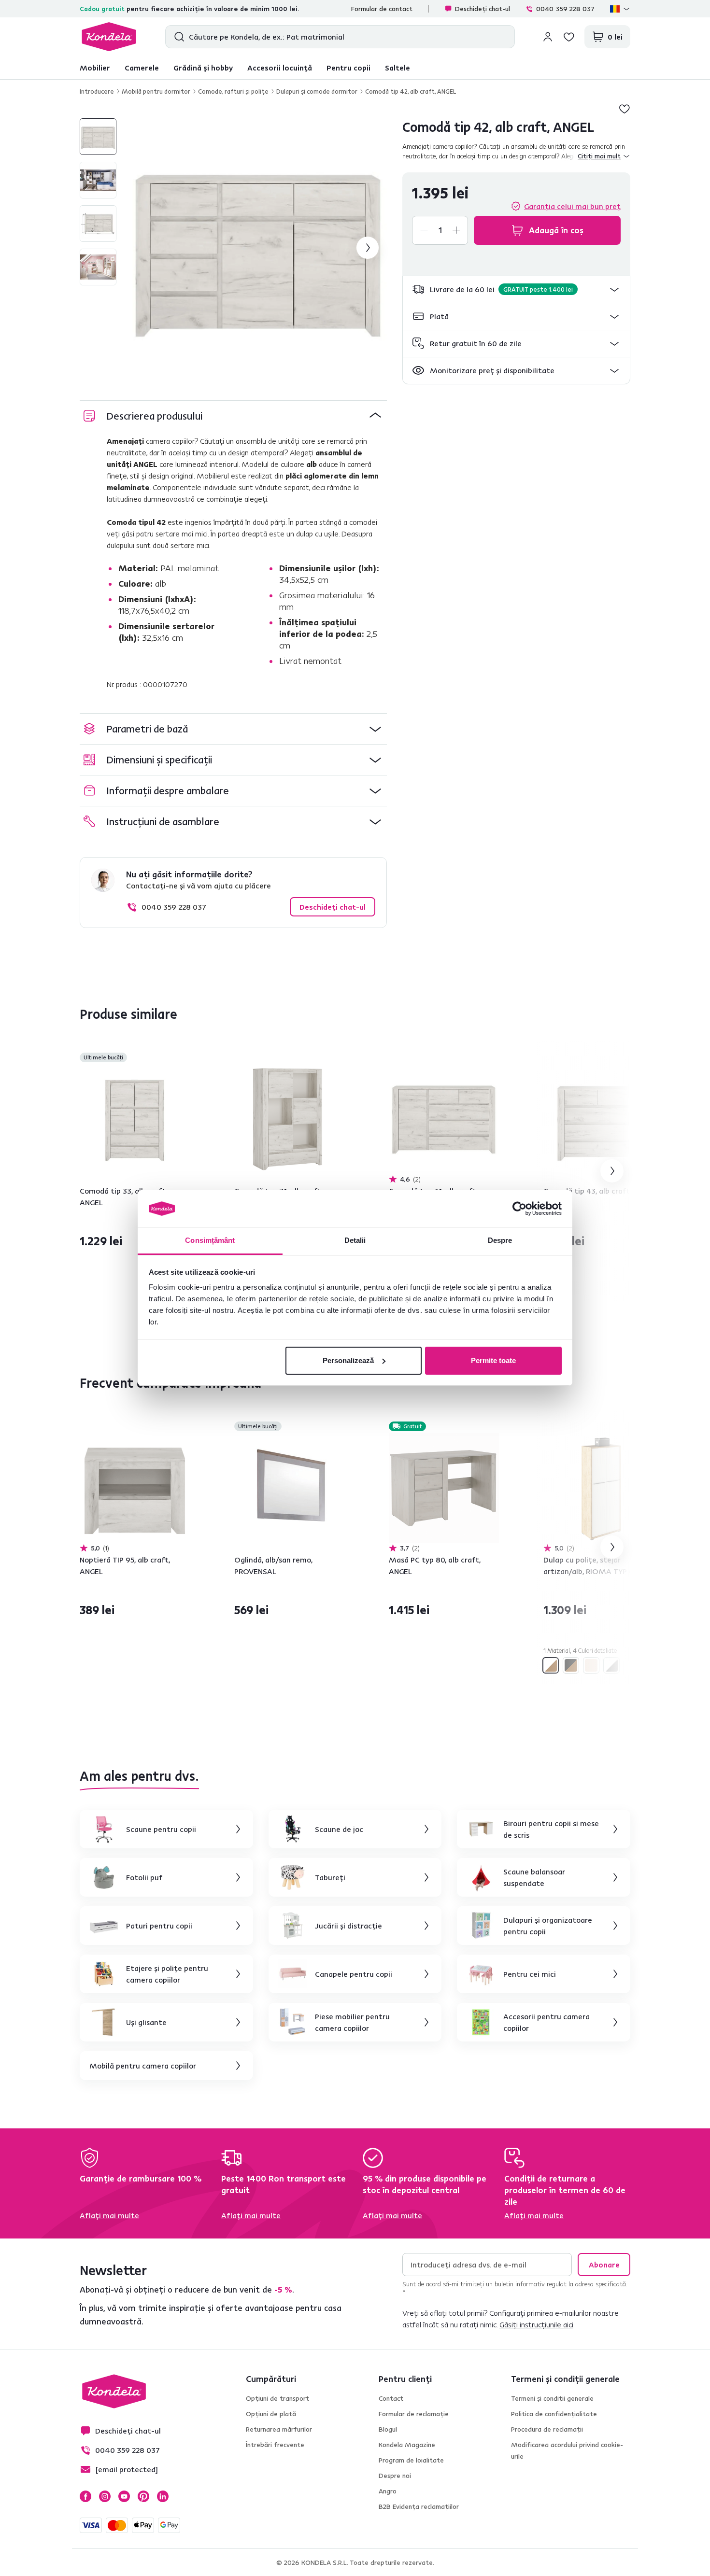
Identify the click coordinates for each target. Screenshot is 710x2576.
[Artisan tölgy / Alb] (551, 1665)
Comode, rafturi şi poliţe (233, 91)
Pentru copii (348, 68)
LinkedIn (163, 2496)
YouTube (124, 2496)
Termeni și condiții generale (552, 2398)
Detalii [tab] (355, 1240)
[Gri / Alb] (611, 1665)
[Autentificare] (548, 37)
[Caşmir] (591, 1665)
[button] (516, 289)
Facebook (85, 2496)
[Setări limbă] (620, 9)
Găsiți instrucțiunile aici (536, 2324)
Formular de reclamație (414, 2414)
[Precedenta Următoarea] (135, 1119)
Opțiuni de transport (277, 2398)
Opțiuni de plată (271, 2414)
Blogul (388, 2429)
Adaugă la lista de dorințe (625, 109)
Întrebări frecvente (275, 2445)
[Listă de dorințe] (569, 37)
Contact (391, 2398)
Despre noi (395, 2476)
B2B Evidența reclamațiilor (419, 2506)
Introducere (97, 91)
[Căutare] (177, 37)
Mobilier (95, 68)
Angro (388, 2491)
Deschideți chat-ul (483, 9)
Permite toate (493, 1360)
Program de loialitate (411, 2460)
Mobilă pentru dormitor (156, 91)
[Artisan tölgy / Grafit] (571, 1665)
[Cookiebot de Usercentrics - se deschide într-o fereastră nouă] (519, 1209)
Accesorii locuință (280, 68)
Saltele (398, 68)
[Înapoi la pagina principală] (109, 37)
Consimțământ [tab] (210, 1240)
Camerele (142, 68)
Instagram (105, 2496)
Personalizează (348, 1360)
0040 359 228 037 (565, 9)
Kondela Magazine (407, 2445)
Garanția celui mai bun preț (572, 206)
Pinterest (143, 2496)
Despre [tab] (500, 1240)
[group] (257, 248)
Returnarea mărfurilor (279, 2429)
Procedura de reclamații (547, 2429)
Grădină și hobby (203, 68)
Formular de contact (382, 9)
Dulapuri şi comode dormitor (317, 91)
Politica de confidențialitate (554, 2414)
